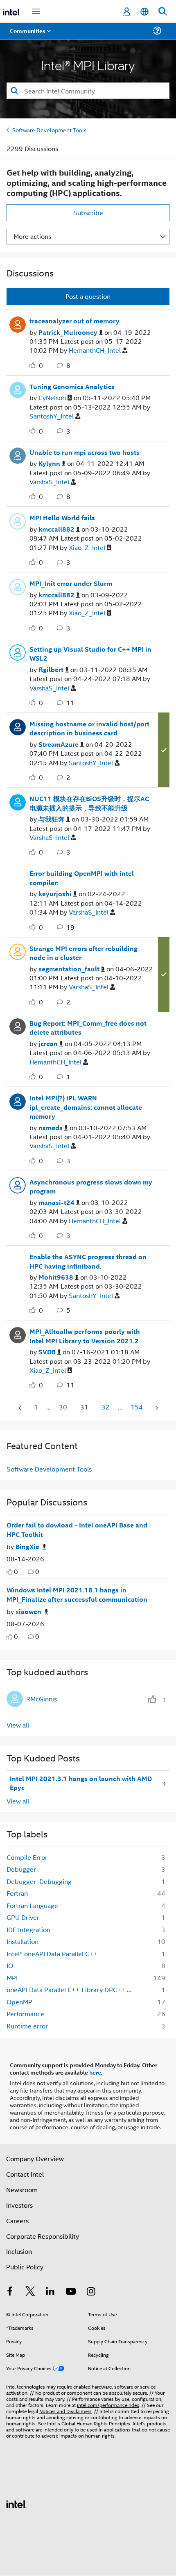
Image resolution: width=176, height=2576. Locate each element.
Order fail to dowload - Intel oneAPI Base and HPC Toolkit (77, 1530)
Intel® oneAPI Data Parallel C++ (52, 1954)
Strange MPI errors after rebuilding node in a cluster (83, 953)
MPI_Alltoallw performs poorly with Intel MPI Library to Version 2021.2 (85, 1336)
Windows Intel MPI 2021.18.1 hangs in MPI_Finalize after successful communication (77, 1595)
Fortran (17, 1893)
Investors (19, 2205)
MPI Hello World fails (62, 518)
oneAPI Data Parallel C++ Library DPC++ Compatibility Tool (73, 1989)
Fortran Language (32, 1905)
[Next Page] (156, 1408)
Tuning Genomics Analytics (72, 387)
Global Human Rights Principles (96, 2423)
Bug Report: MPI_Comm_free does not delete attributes (88, 1028)
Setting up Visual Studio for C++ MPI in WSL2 (90, 654)
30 (63, 1407)
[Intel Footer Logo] (16, 2503)
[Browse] (29, 36)
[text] (10, 1572)
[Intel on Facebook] (10, 2292)
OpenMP (19, 2002)
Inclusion (19, 2251)
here (95, 2072)
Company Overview (35, 2159)
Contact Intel (25, 2174)
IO (10, 1965)
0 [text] (16, 1571)
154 (137, 1407)
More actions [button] (32, 236)
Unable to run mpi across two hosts (85, 452)
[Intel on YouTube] (71, 2292)
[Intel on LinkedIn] (50, 2292)
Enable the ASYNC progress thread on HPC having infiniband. (88, 1261)
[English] (144, 12)
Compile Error (27, 1857)
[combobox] (88, 91)
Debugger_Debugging (39, 1881)
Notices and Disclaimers (65, 2411)
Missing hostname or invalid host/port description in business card (89, 729)
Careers (17, 2221)
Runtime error (27, 2026)
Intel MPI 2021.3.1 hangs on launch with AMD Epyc (81, 1783)
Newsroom (22, 2190)
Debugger (21, 1869)
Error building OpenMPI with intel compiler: (82, 878)
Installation (23, 1941)
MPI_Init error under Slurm (71, 583)
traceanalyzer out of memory (74, 321)
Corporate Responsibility (43, 2236)
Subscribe (88, 213)
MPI (12, 1978)
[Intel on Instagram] (91, 2292)
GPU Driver (23, 1917)
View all (18, 1725)
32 (106, 1407)
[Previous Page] (20, 1408)
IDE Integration (28, 1929)
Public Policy (25, 2267)
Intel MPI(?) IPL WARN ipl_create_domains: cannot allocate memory (86, 1107)
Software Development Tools (50, 130)
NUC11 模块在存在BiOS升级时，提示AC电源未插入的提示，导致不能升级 (89, 803)
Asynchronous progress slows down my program (91, 1187)
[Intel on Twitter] (30, 2292)
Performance (25, 2014)
